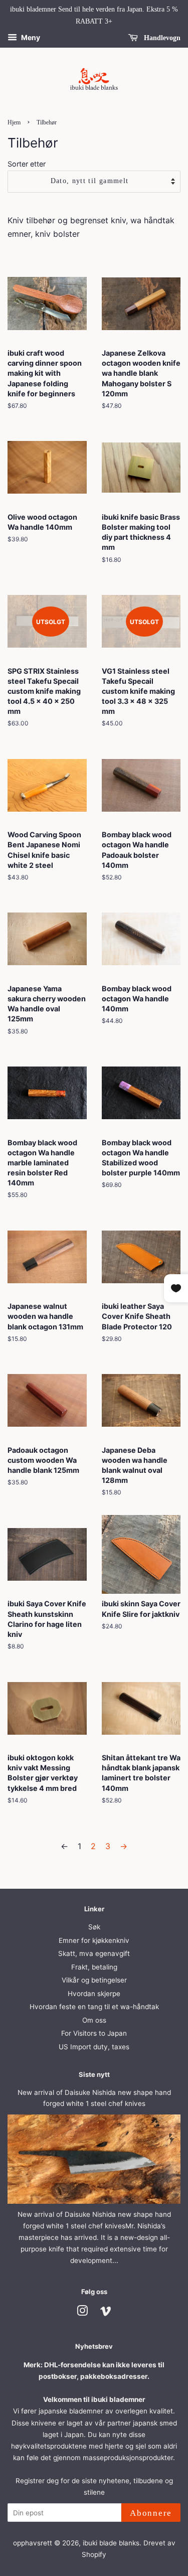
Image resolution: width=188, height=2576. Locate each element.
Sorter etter (27, 164)
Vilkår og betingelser (94, 1980)
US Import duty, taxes (94, 2047)
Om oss (94, 2020)
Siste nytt (94, 2074)
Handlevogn (161, 37)
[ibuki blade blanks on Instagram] (82, 2313)
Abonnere (151, 2513)
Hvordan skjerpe (94, 1994)
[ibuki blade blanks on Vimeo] (106, 2313)
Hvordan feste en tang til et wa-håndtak (94, 2007)
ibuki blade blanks (111, 2543)
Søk (94, 1927)
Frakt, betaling (94, 1967)
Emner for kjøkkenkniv (94, 1940)
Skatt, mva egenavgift (94, 1953)
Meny (30, 37)
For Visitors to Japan (94, 2033)
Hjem (14, 122)
